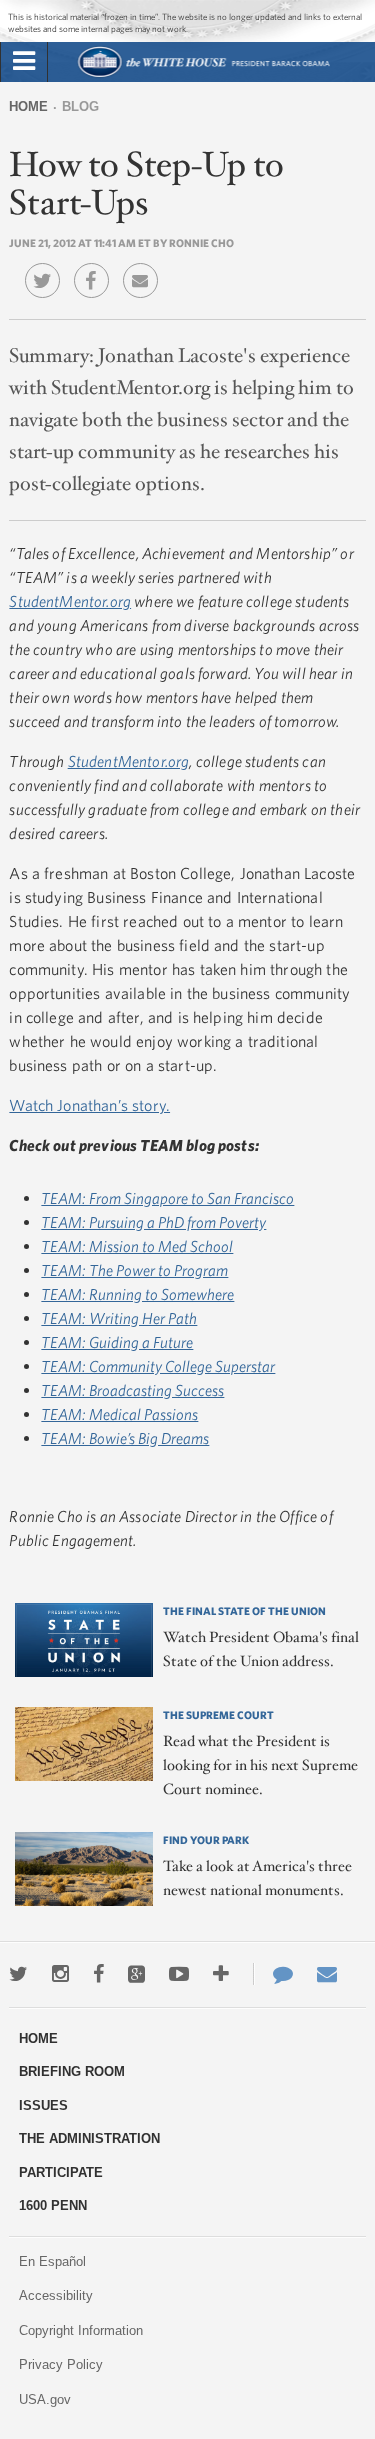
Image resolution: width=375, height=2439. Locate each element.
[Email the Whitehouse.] (327, 1974)
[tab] (24, 62)
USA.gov (45, 2399)
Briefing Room (72, 2071)
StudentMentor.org (70, 601)
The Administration (89, 2138)
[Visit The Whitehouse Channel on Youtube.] (179, 1974)
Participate (61, 2172)
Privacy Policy (61, 2364)
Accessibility (56, 2295)
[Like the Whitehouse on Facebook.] (98, 1974)
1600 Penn (53, 2205)
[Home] (202, 74)
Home (28, 106)
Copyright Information (81, 2330)
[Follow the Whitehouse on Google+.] (136, 1974)
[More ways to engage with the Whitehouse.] (221, 1974)
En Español (52, 2261)
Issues (43, 2105)
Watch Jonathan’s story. (89, 1105)
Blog (80, 106)
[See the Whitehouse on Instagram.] (60, 1974)
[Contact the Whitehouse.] (273, 1974)
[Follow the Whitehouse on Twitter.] (18, 1974)
